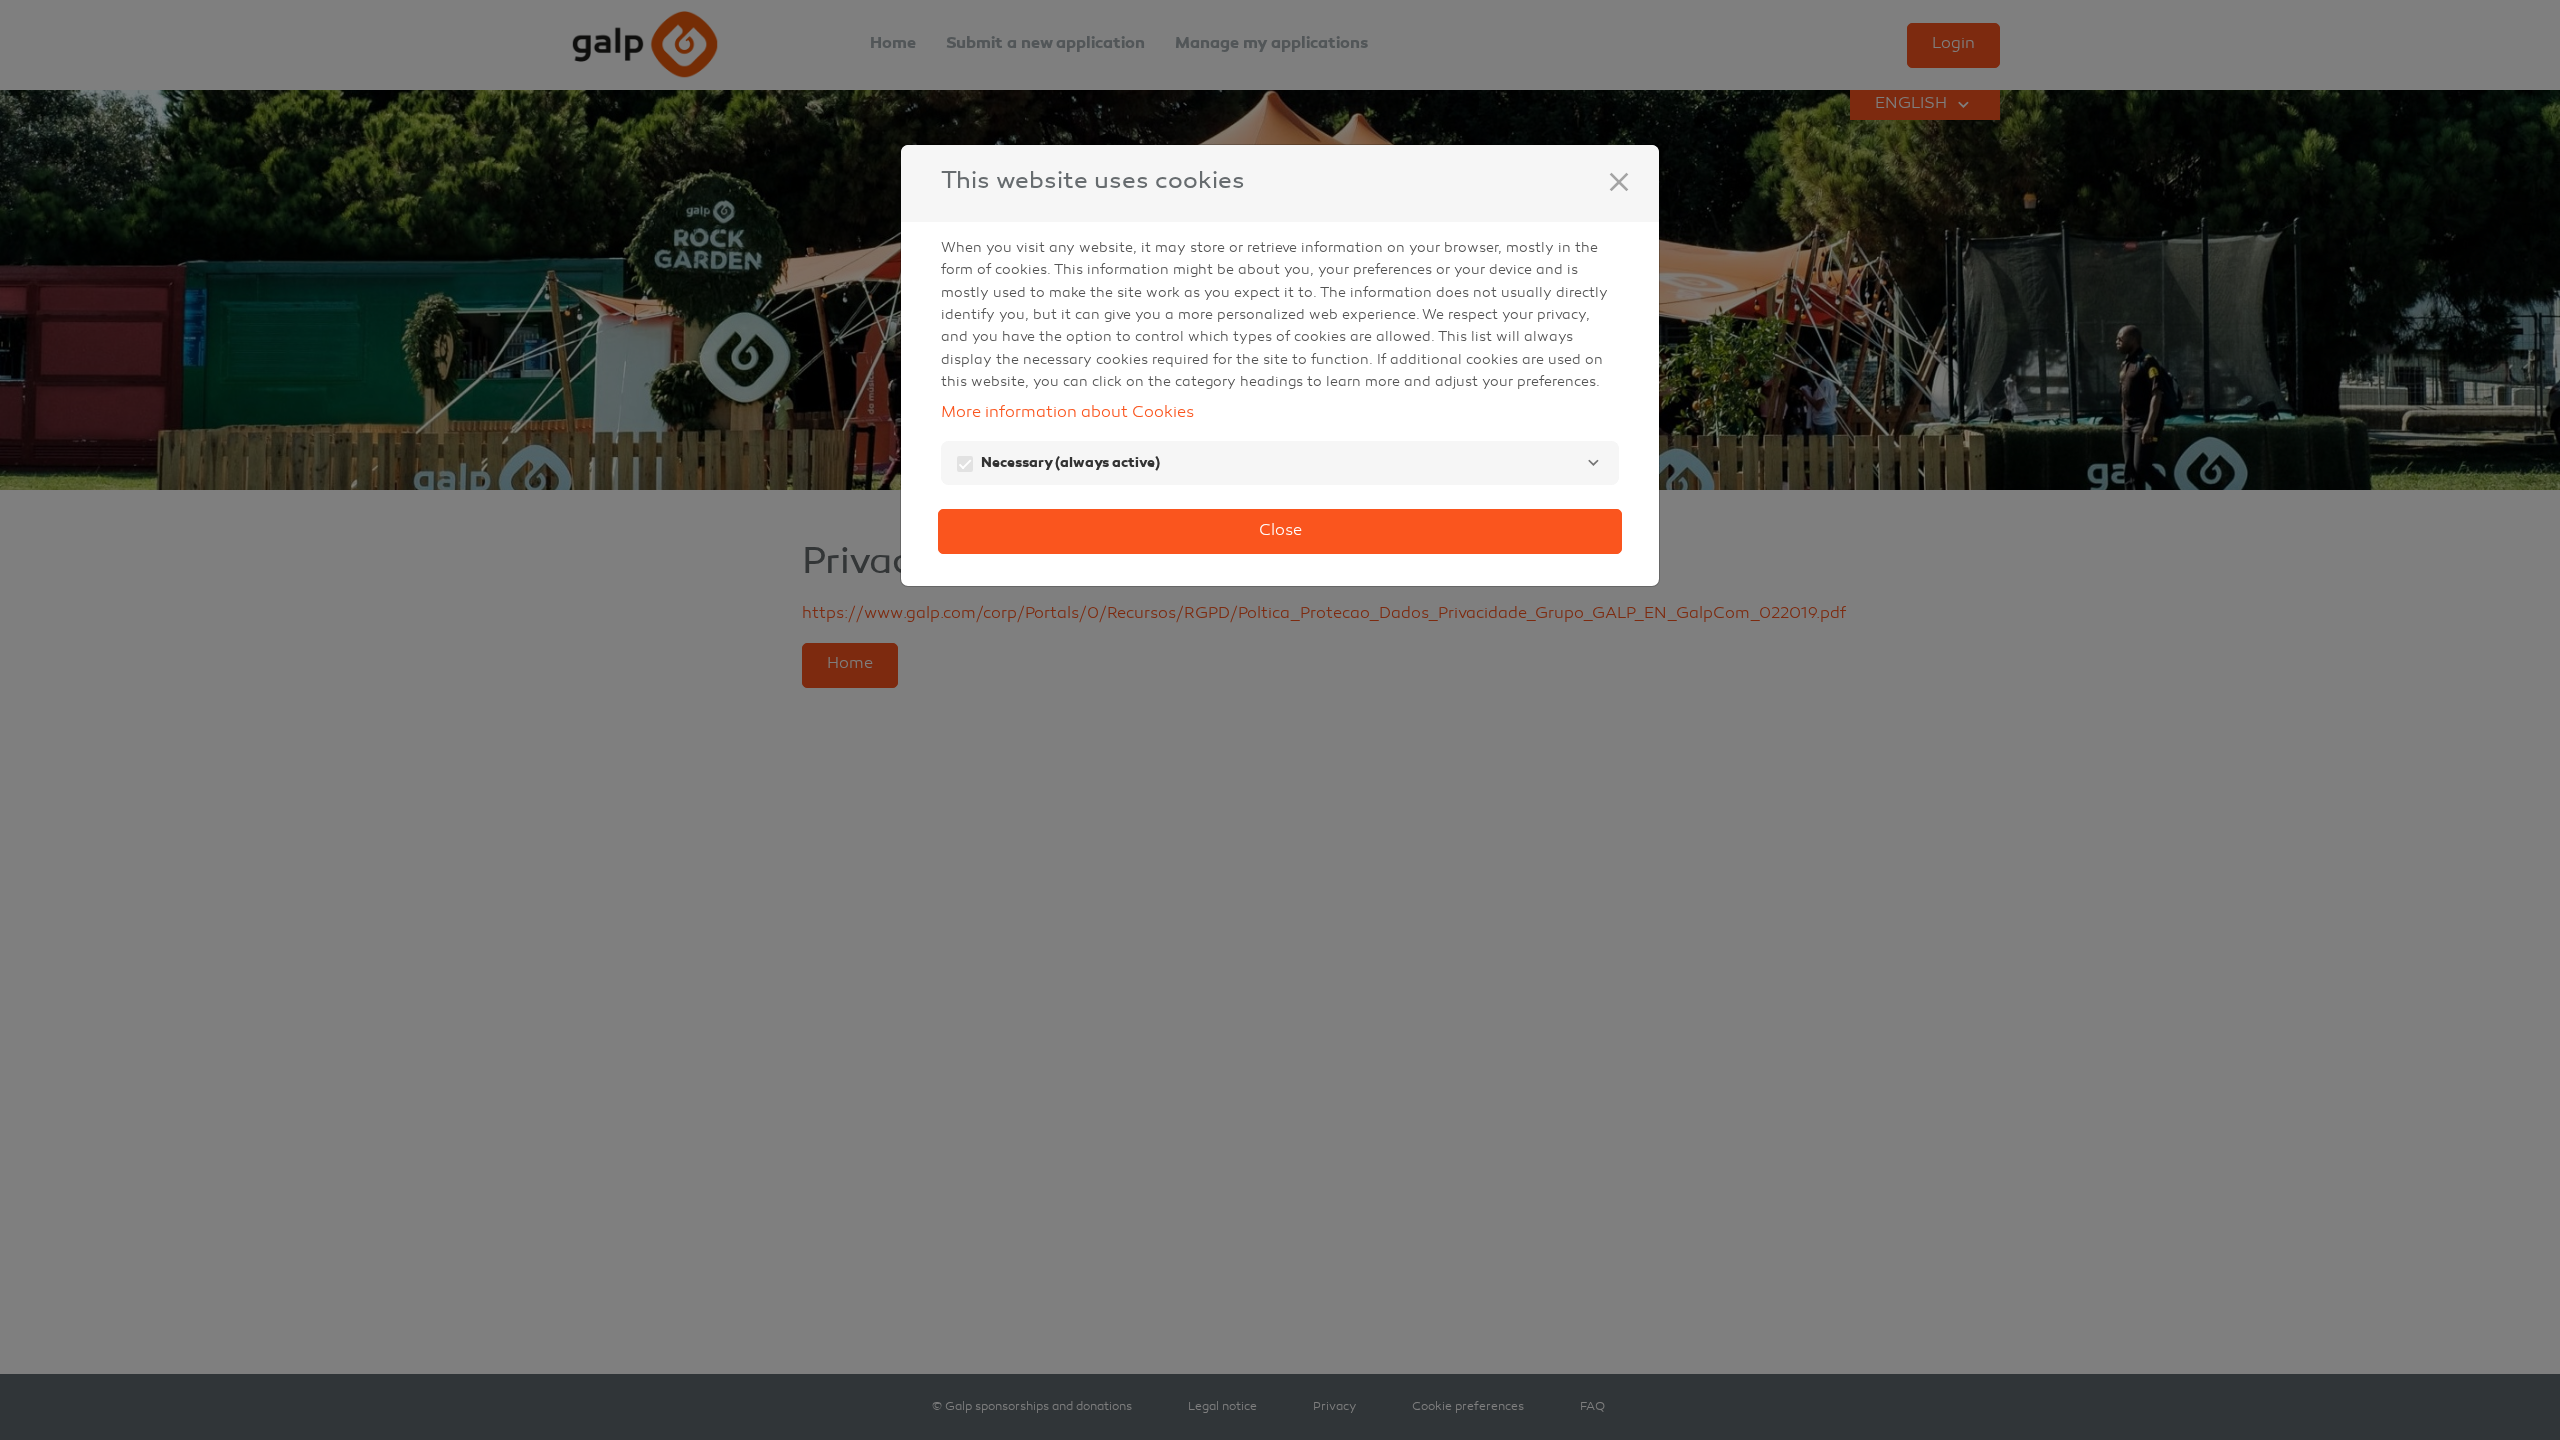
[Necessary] (1593, 463)
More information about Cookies (1067, 413)
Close (1280, 531)
